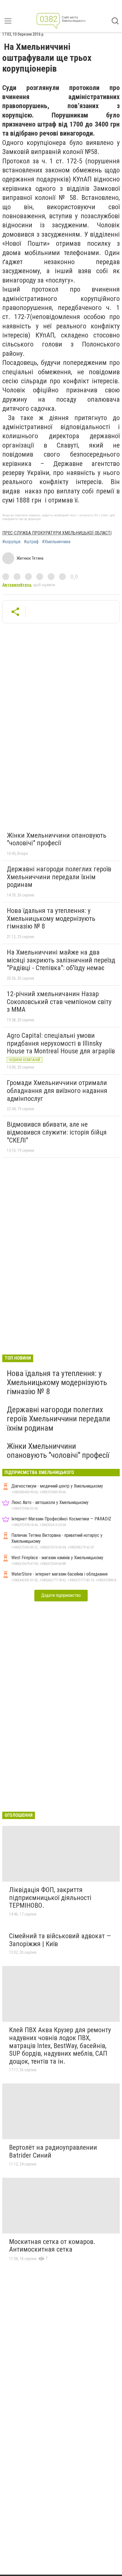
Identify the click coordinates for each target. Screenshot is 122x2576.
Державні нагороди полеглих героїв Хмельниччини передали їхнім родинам (59, 877)
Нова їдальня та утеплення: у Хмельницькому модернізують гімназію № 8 (51, 918)
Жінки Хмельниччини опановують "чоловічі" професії (57, 839)
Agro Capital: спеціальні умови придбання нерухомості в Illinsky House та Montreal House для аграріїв (61, 1043)
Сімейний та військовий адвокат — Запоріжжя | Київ (60, 1940)
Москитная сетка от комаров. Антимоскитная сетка (52, 2246)
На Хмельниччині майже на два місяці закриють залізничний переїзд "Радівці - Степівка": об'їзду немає (61, 960)
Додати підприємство (61, 1595)
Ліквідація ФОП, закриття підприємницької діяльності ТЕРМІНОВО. (50, 1898)
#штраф (31, 542)
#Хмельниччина (56, 542)
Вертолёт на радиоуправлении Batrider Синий (53, 2151)
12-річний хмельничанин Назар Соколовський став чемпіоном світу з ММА (59, 1002)
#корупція (11, 542)
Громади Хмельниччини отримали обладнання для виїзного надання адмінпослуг (57, 1091)
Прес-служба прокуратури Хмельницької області (57, 533)
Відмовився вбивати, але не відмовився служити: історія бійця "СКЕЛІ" (57, 1132)
